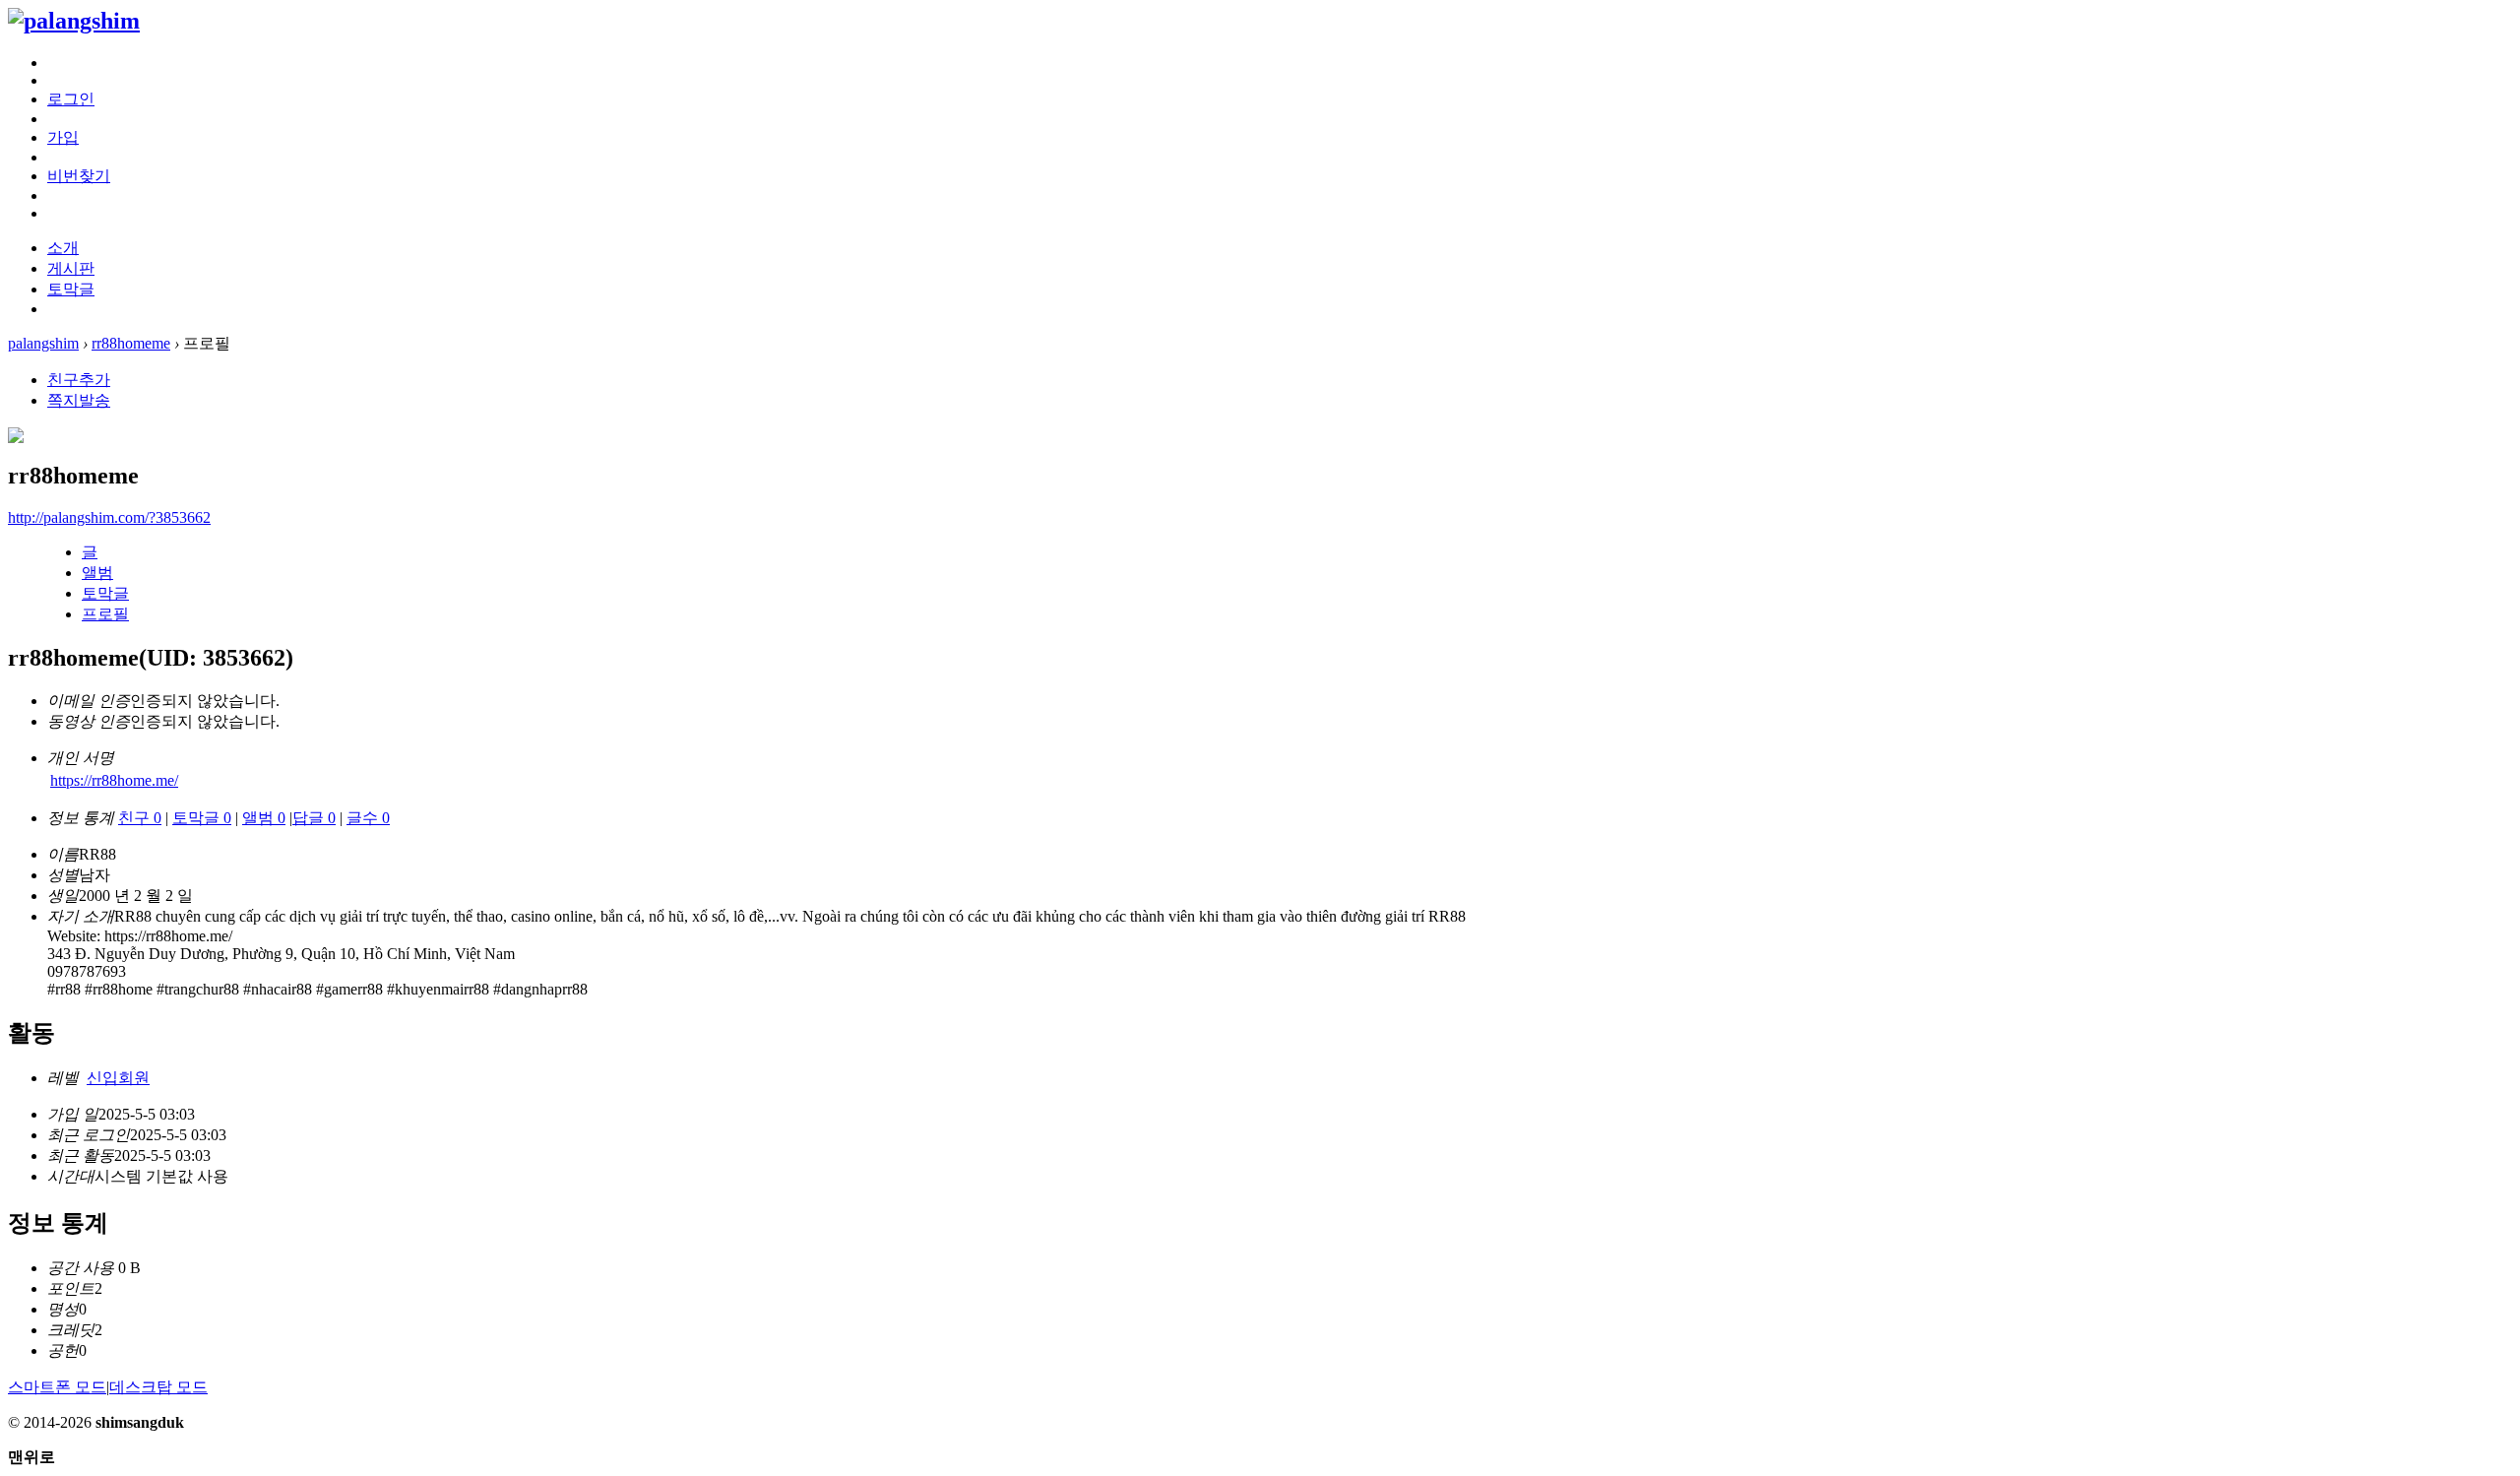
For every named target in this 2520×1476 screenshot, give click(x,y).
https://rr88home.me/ (114, 780)
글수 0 (368, 818)
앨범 (97, 573)
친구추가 (79, 380)
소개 (63, 248)
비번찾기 (79, 176)
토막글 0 (202, 818)
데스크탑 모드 (158, 1387)
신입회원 (118, 1078)
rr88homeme (131, 343)
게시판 (71, 268)
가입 (63, 137)
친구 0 (140, 818)
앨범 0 (264, 818)
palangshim (43, 343)
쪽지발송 (79, 400)
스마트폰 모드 (57, 1387)
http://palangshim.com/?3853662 (109, 517)
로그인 (71, 99)
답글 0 (314, 818)
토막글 (71, 289)
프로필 (105, 614)
